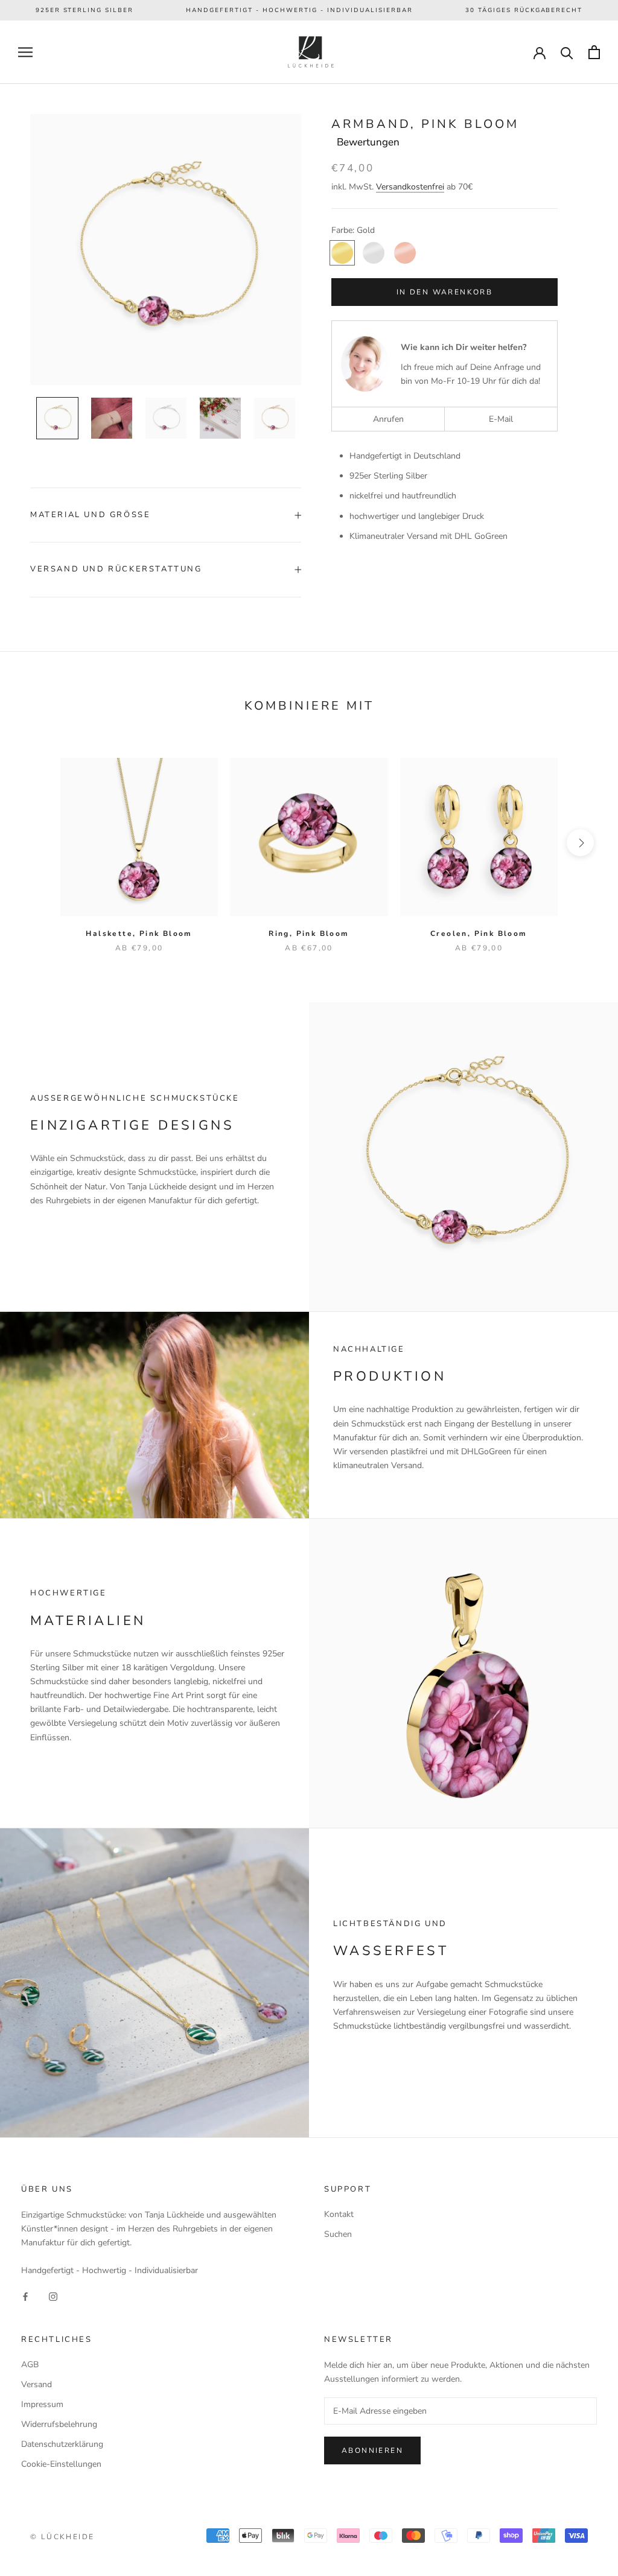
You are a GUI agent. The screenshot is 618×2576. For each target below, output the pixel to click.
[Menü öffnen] (25, 52)
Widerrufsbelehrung (59, 2424)
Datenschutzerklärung (62, 2444)
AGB (30, 2365)
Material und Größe (90, 515)
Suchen (338, 2234)
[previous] (38, 843)
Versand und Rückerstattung (116, 569)
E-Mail (501, 419)
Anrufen (388, 419)
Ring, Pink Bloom (309, 933)
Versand (37, 2384)
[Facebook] (25, 2296)
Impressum (42, 2404)
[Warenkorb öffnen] (594, 52)
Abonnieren (372, 2450)
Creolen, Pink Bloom (479, 933)
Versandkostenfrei (410, 187)
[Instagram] (53, 2296)
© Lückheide (62, 2537)
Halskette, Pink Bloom (139, 933)
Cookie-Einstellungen (61, 2464)
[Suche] (567, 52)
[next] (580, 843)
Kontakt (339, 2214)
